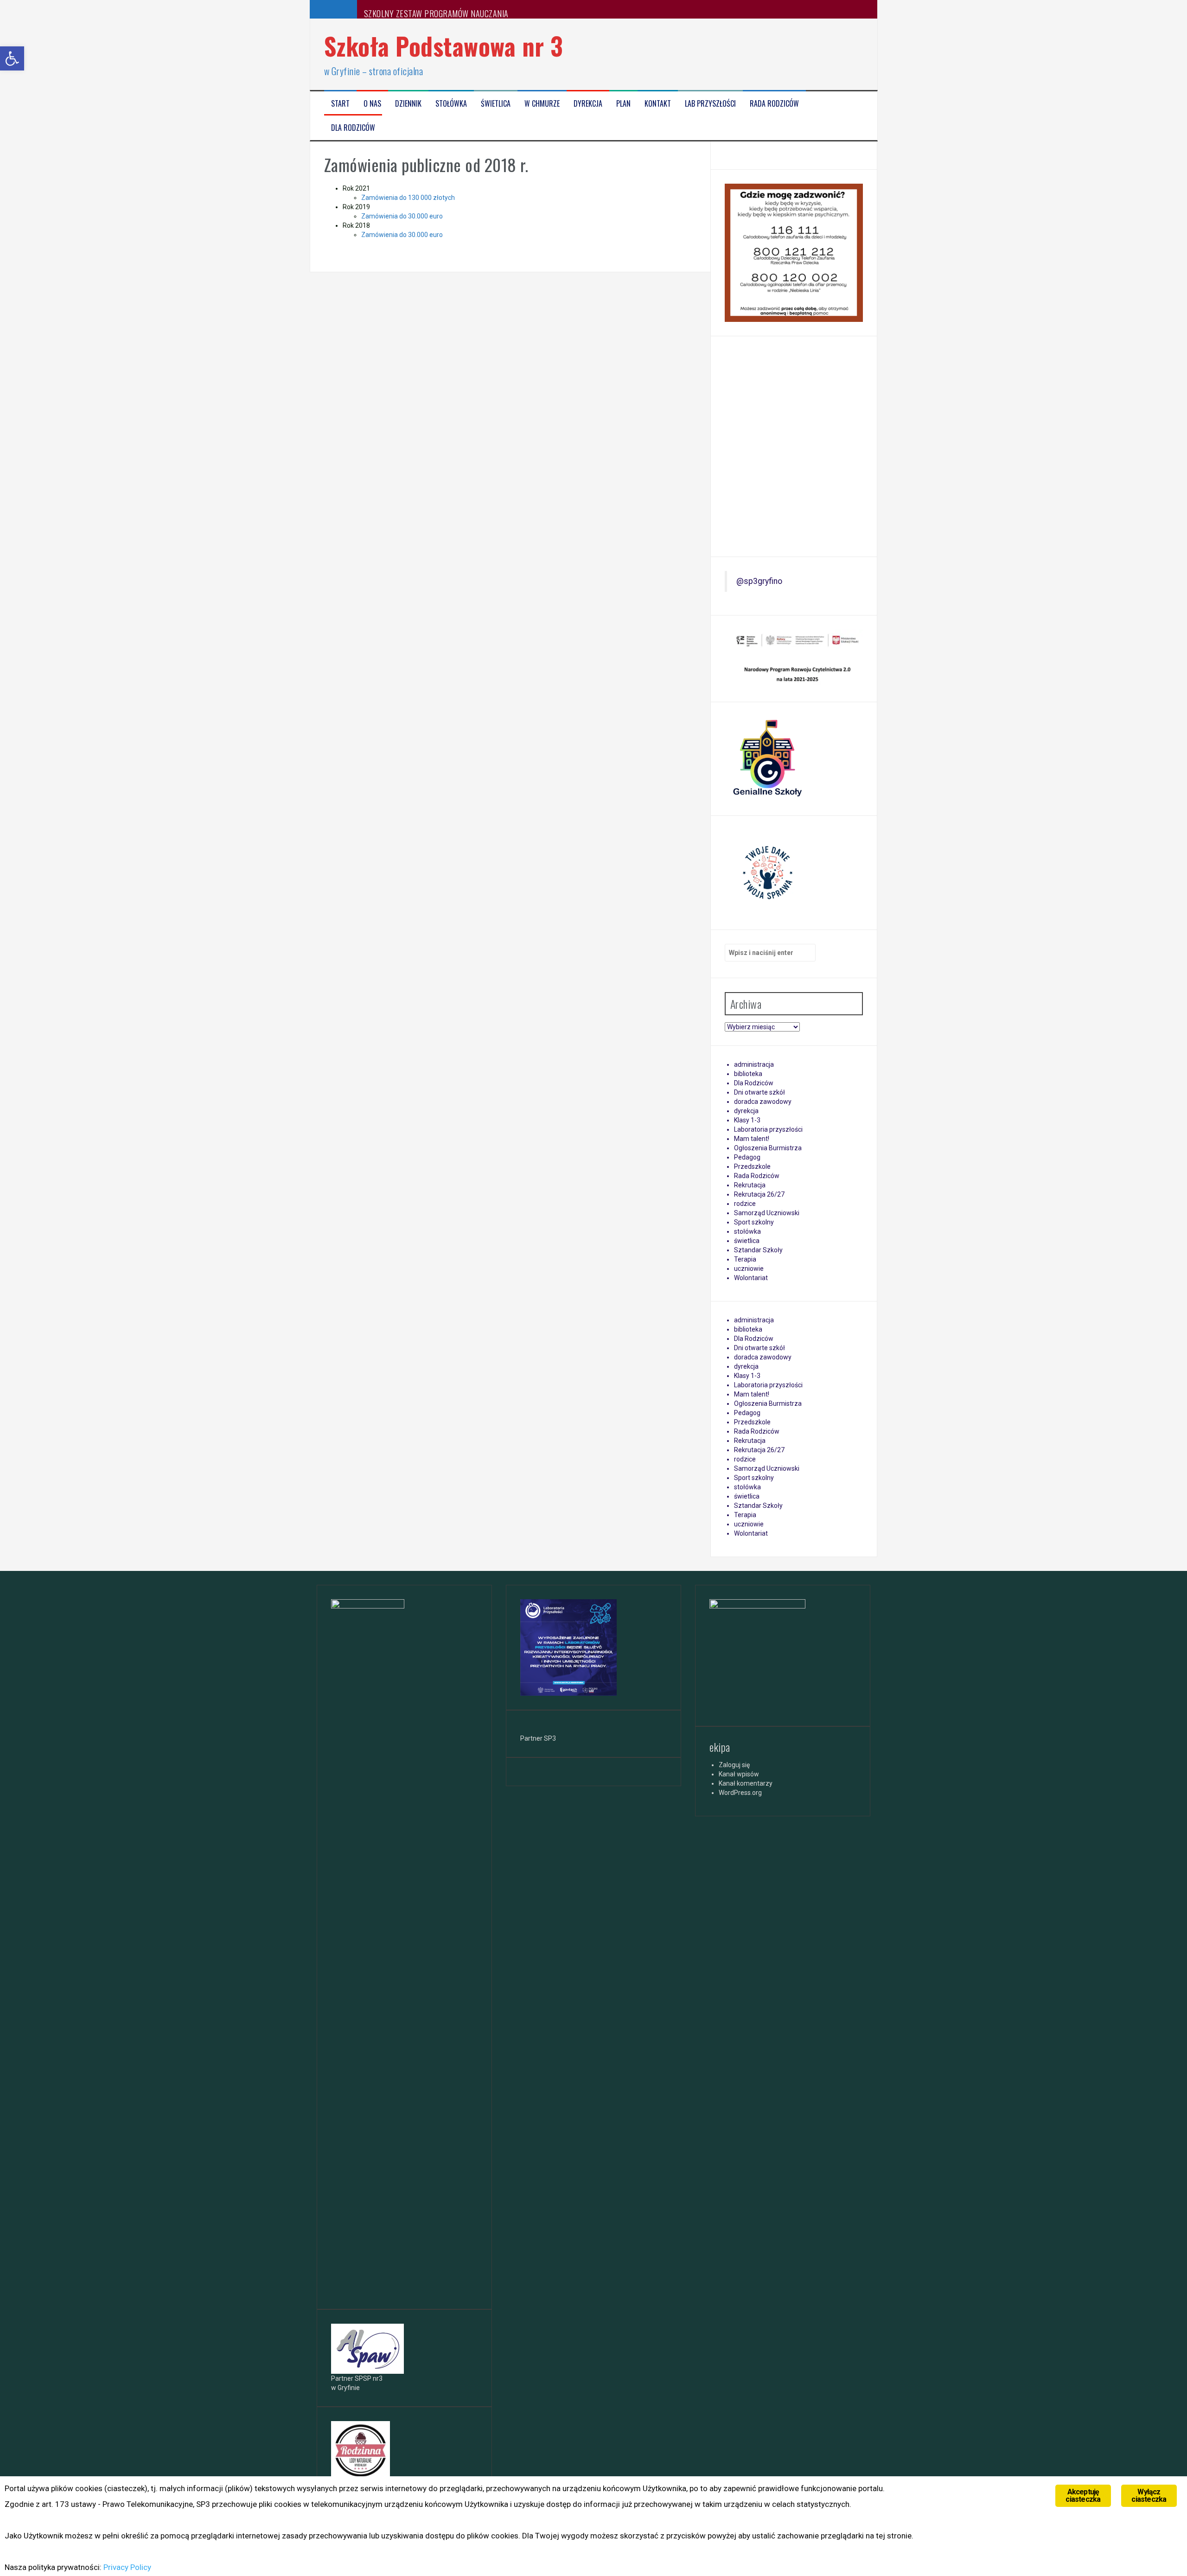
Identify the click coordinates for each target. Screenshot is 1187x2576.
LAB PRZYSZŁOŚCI (710, 104)
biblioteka (748, 1074)
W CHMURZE (542, 104)
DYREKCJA (588, 104)
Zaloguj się (734, 1765)
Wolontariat (751, 1278)
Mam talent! (752, 1139)
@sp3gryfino (759, 581)
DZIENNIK (408, 104)
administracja (754, 1064)
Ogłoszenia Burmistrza (768, 1148)
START (340, 104)
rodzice (745, 1204)
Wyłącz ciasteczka (1149, 2496)
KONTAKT (658, 104)
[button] (12, 58)
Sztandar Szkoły (758, 1250)
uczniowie (749, 1269)
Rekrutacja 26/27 (759, 1194)
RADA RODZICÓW (774, 104)
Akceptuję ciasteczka (1083, 2496)
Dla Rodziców (353, 128)
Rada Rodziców (757, 1176)
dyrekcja (746, 1111)
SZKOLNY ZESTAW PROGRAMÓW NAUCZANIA (436, 13)
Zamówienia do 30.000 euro (402, 216)
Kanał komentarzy (746, 1783)
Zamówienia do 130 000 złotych (408, 198)
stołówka (747, 1231)
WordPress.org (740, 1793)
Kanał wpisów (739, 1774)
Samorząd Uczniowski (767, 1213)
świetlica (747, 1241)
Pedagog (747, 1157)
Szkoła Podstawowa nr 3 (444, 46)
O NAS (372, 104)
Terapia (745, 1259)
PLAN (623, 104)
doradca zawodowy (763, 1102)
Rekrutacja (750, 1185)
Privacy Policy (127, 2567)
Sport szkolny (754, 1222)
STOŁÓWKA (451, 104)
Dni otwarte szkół (759, 1092)
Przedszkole (752, 1166)
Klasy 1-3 (747, 1120)
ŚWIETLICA (496, 104)
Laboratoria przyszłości (768, 1129)
